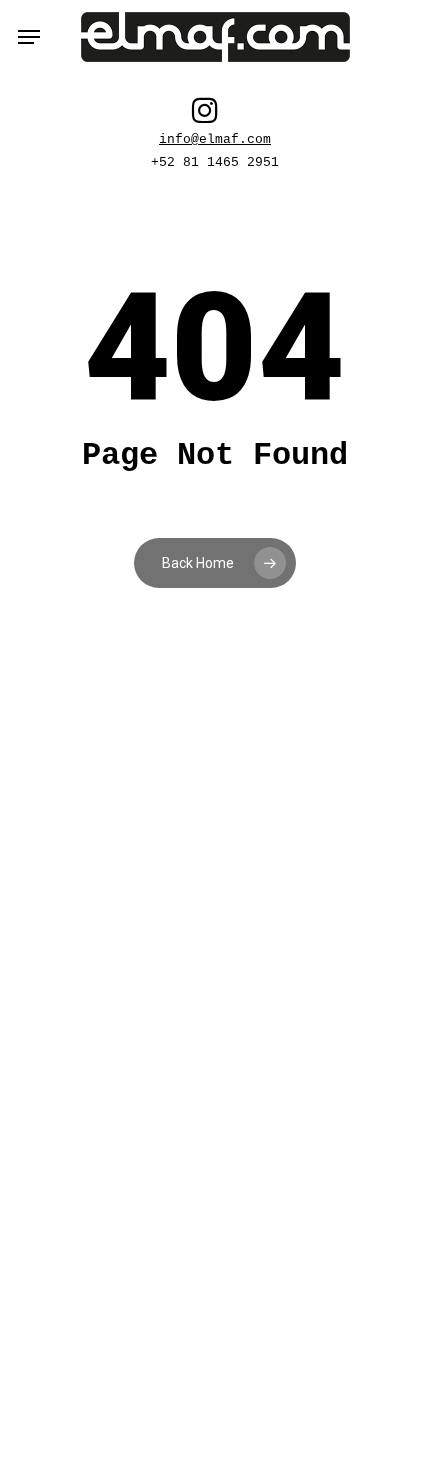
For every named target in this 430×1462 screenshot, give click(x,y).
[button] (29, 37)
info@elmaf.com (215, 140)
